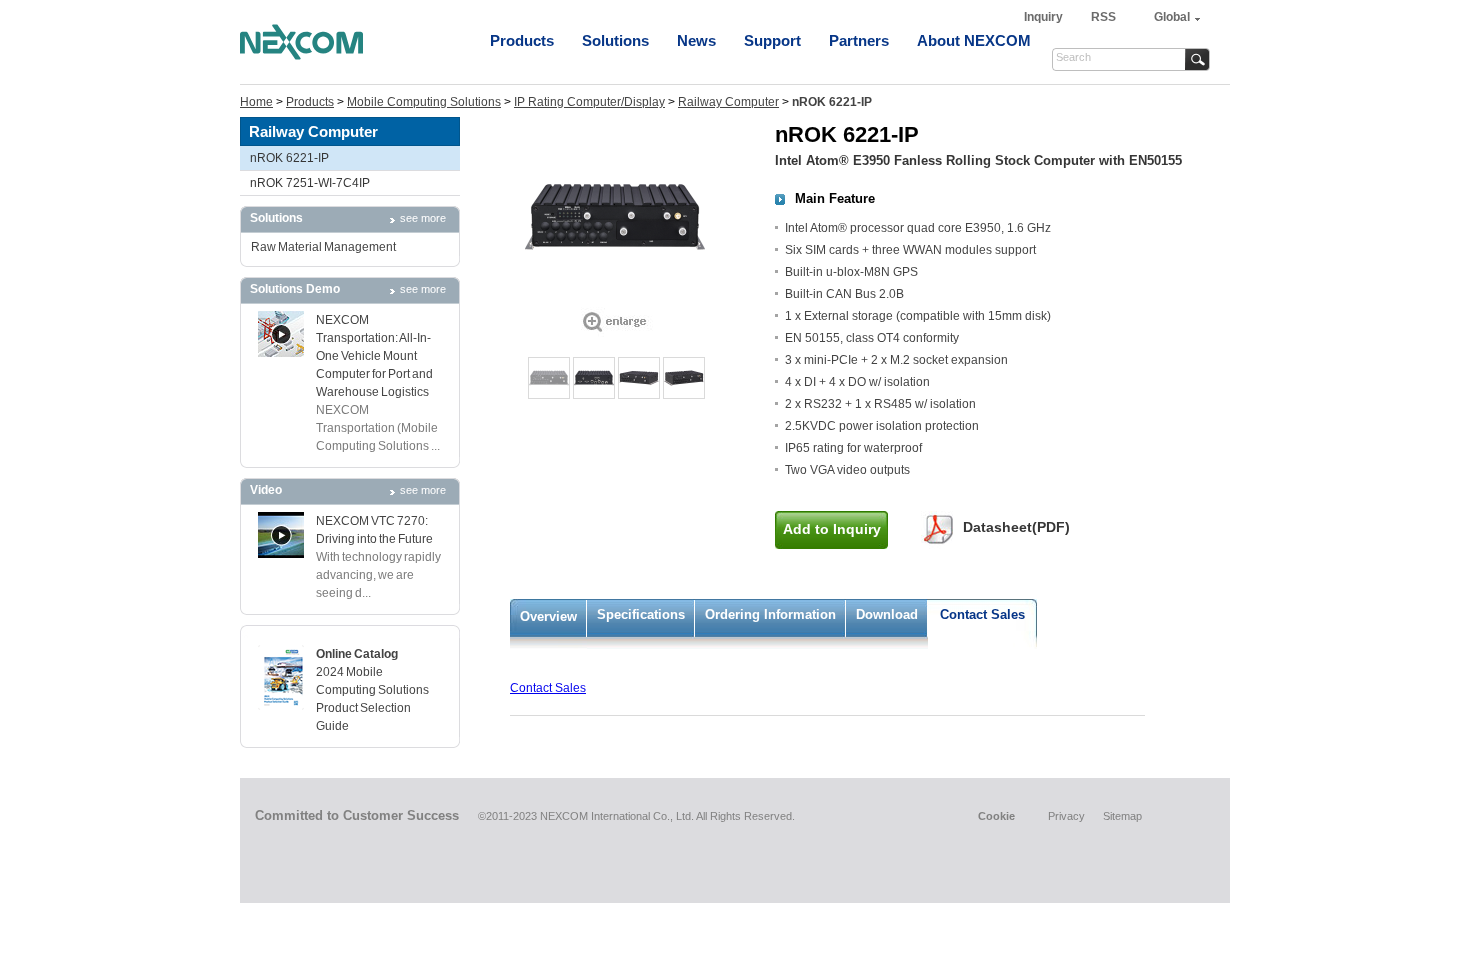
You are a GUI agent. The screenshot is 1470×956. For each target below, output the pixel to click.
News (696, 40)
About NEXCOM (974, 40)
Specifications (641, 614)
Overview (548, 616)
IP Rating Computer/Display (589, 102)
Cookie (996, 816)
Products (522, 40)
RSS (1103, 17)
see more (423, 218)
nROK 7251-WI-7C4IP (310, 183)
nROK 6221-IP (289, 158)
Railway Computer (728, 102)
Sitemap (1122, 816)
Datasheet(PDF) (1016, 527)
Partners (859, 40)
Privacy (1066, 816)
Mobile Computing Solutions (424, 102)
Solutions (615, 40)
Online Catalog (357, 654)
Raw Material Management (323, 247)
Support (772, 40)
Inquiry (1045, 17)
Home (256, 102)
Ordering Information (770, 614)
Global (1172, 17)
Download (887, 614)
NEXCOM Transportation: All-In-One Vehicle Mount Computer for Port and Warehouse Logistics (374, 356)
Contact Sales (982, 614)
